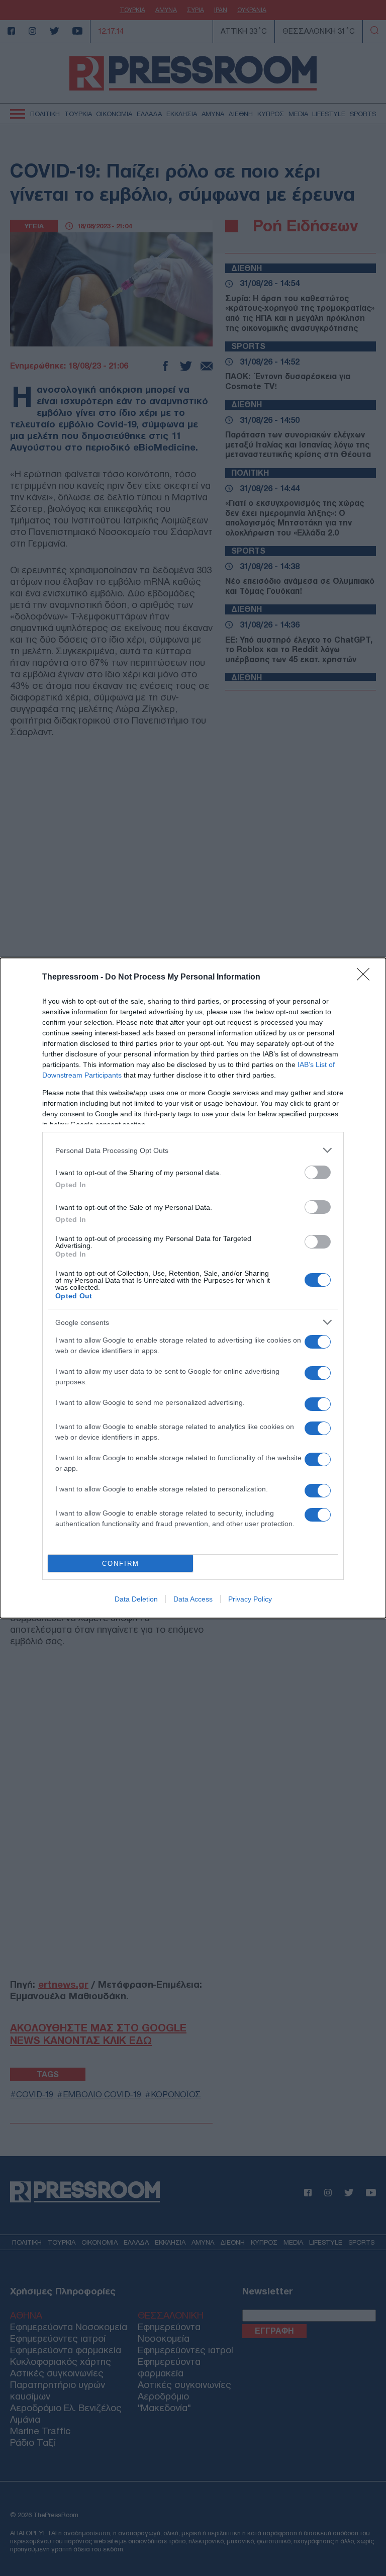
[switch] (318, 1172)
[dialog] (193, 1288)
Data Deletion (136, 1599)
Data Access (193, 1599)
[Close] (366, 978)
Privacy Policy (250, 1599)
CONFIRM (121, 1564)
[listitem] (193, 1150)
